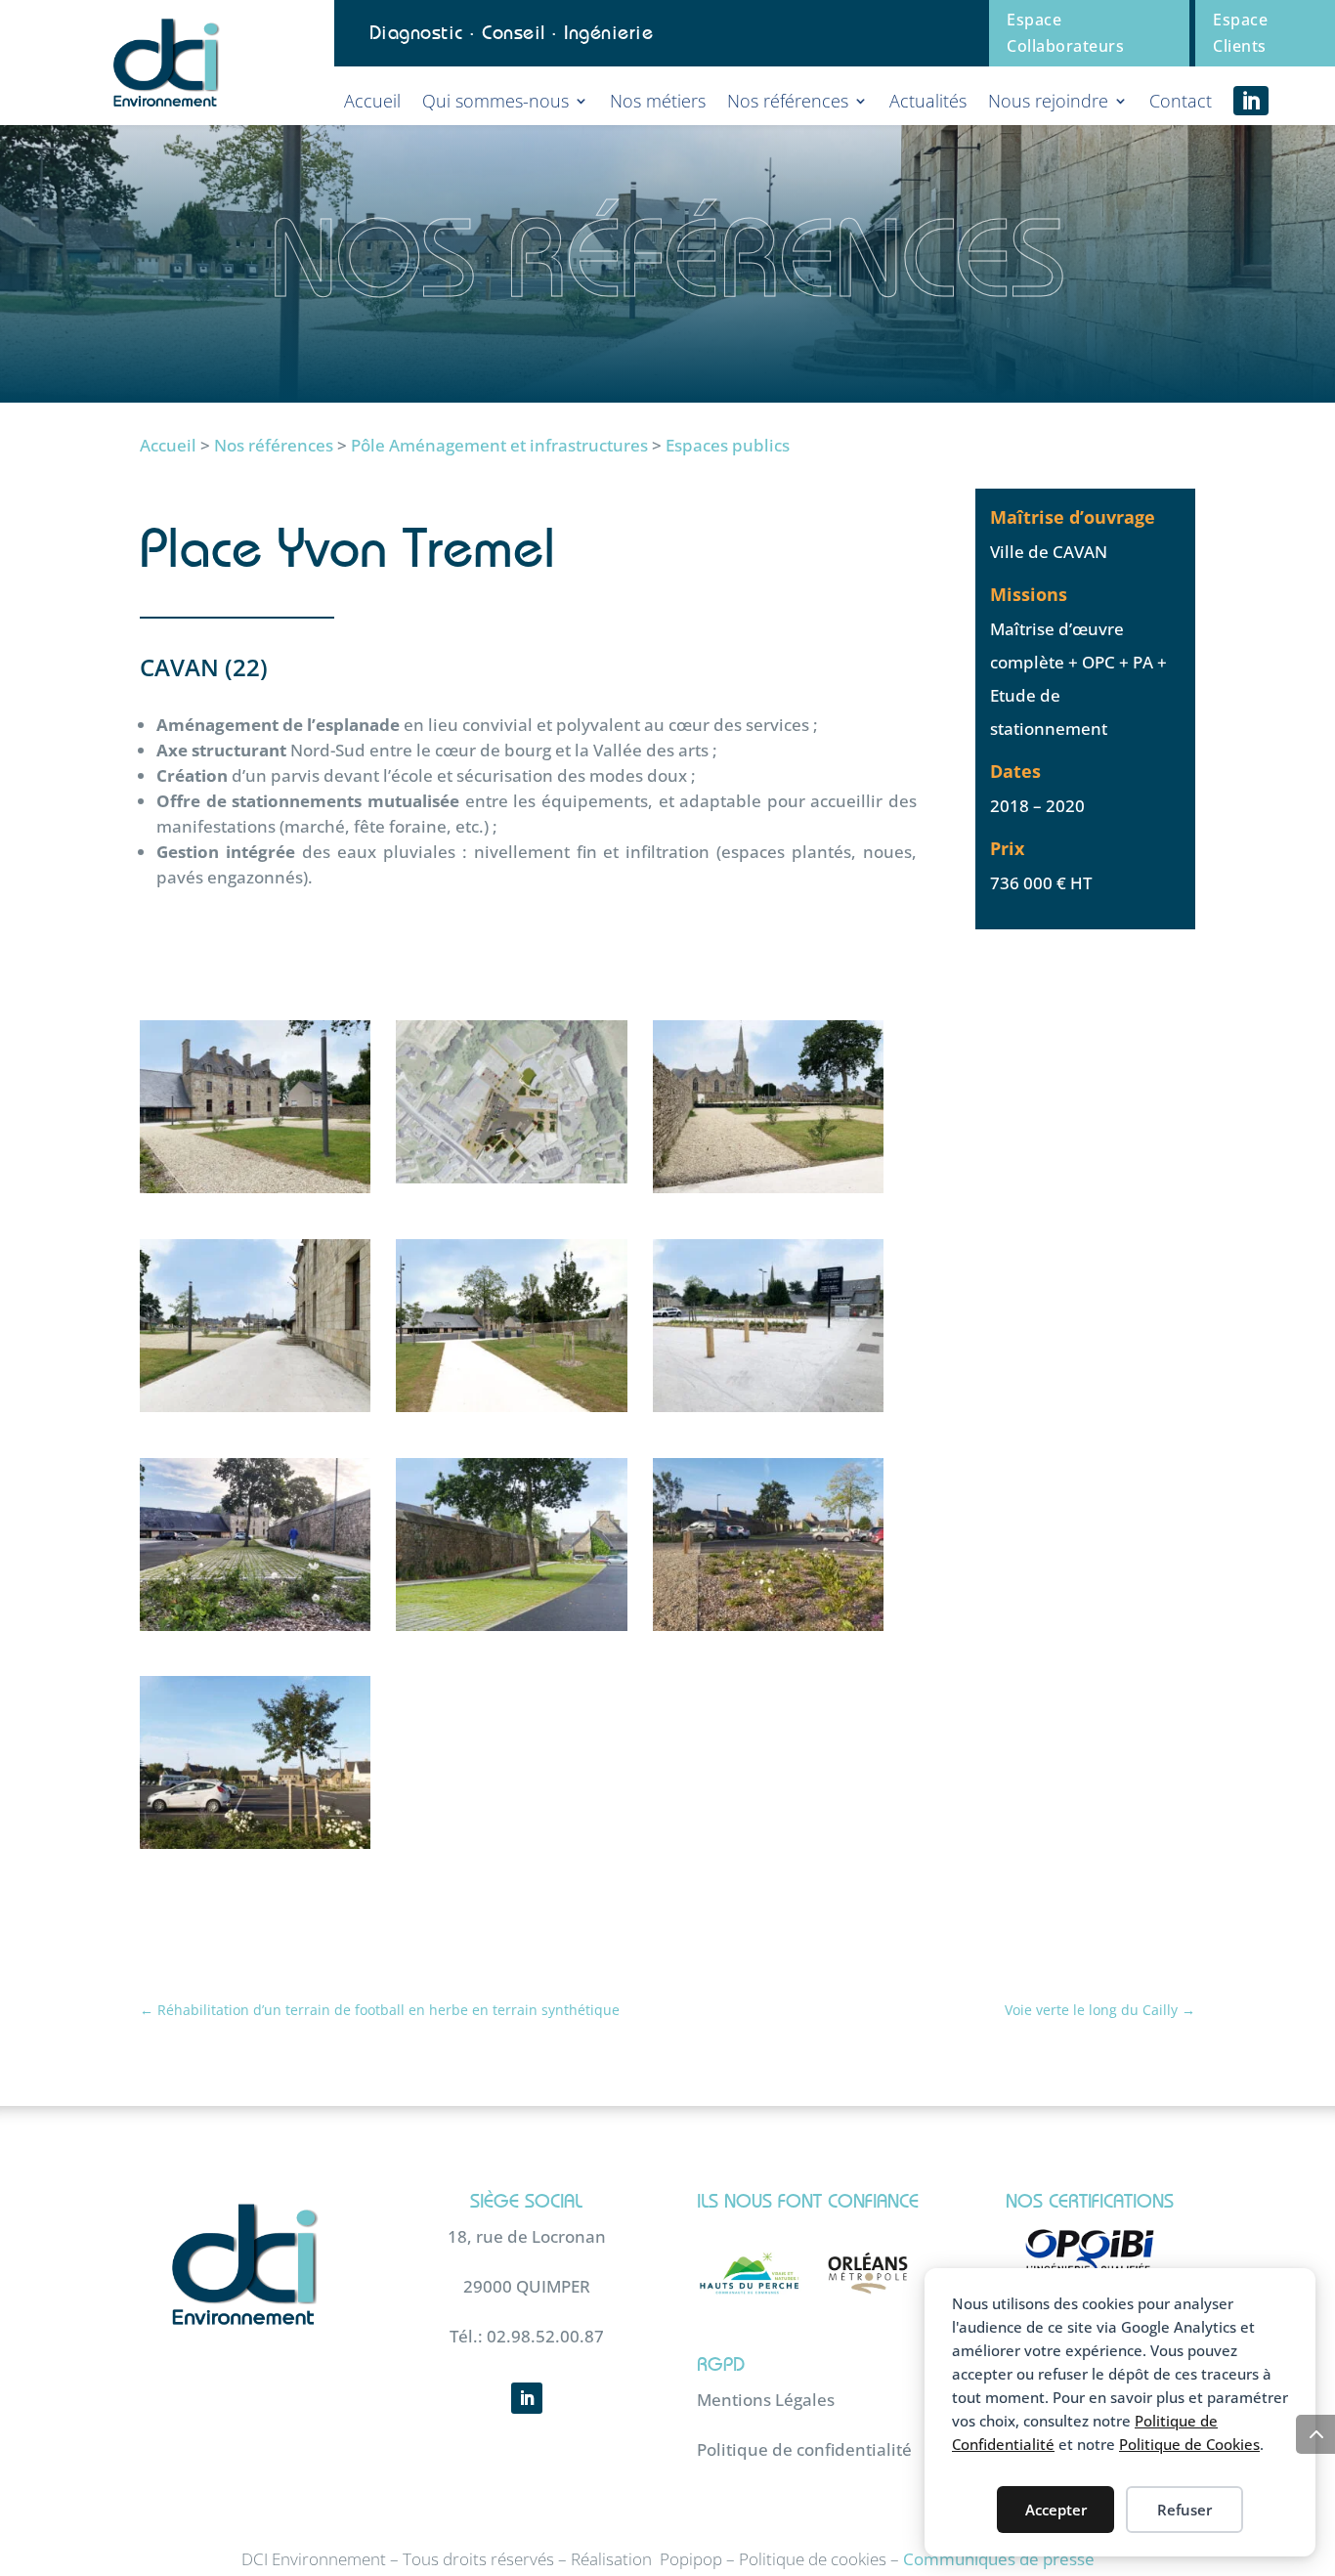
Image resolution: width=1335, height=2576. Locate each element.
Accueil (168, 445)
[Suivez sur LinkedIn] (527, 2398)
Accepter (1056, 2510)
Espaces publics (728, 445)
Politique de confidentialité (804, 2449)
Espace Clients (1240, 33)
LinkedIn (1251, 101)
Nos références (274, 445)
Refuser (1184, 2510)
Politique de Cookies (1189, 2444)
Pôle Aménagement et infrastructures (499, 445)
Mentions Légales (766, 2400)
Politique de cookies (813, 2559)
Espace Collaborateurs (1065, 33)
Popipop (691, 2559)
